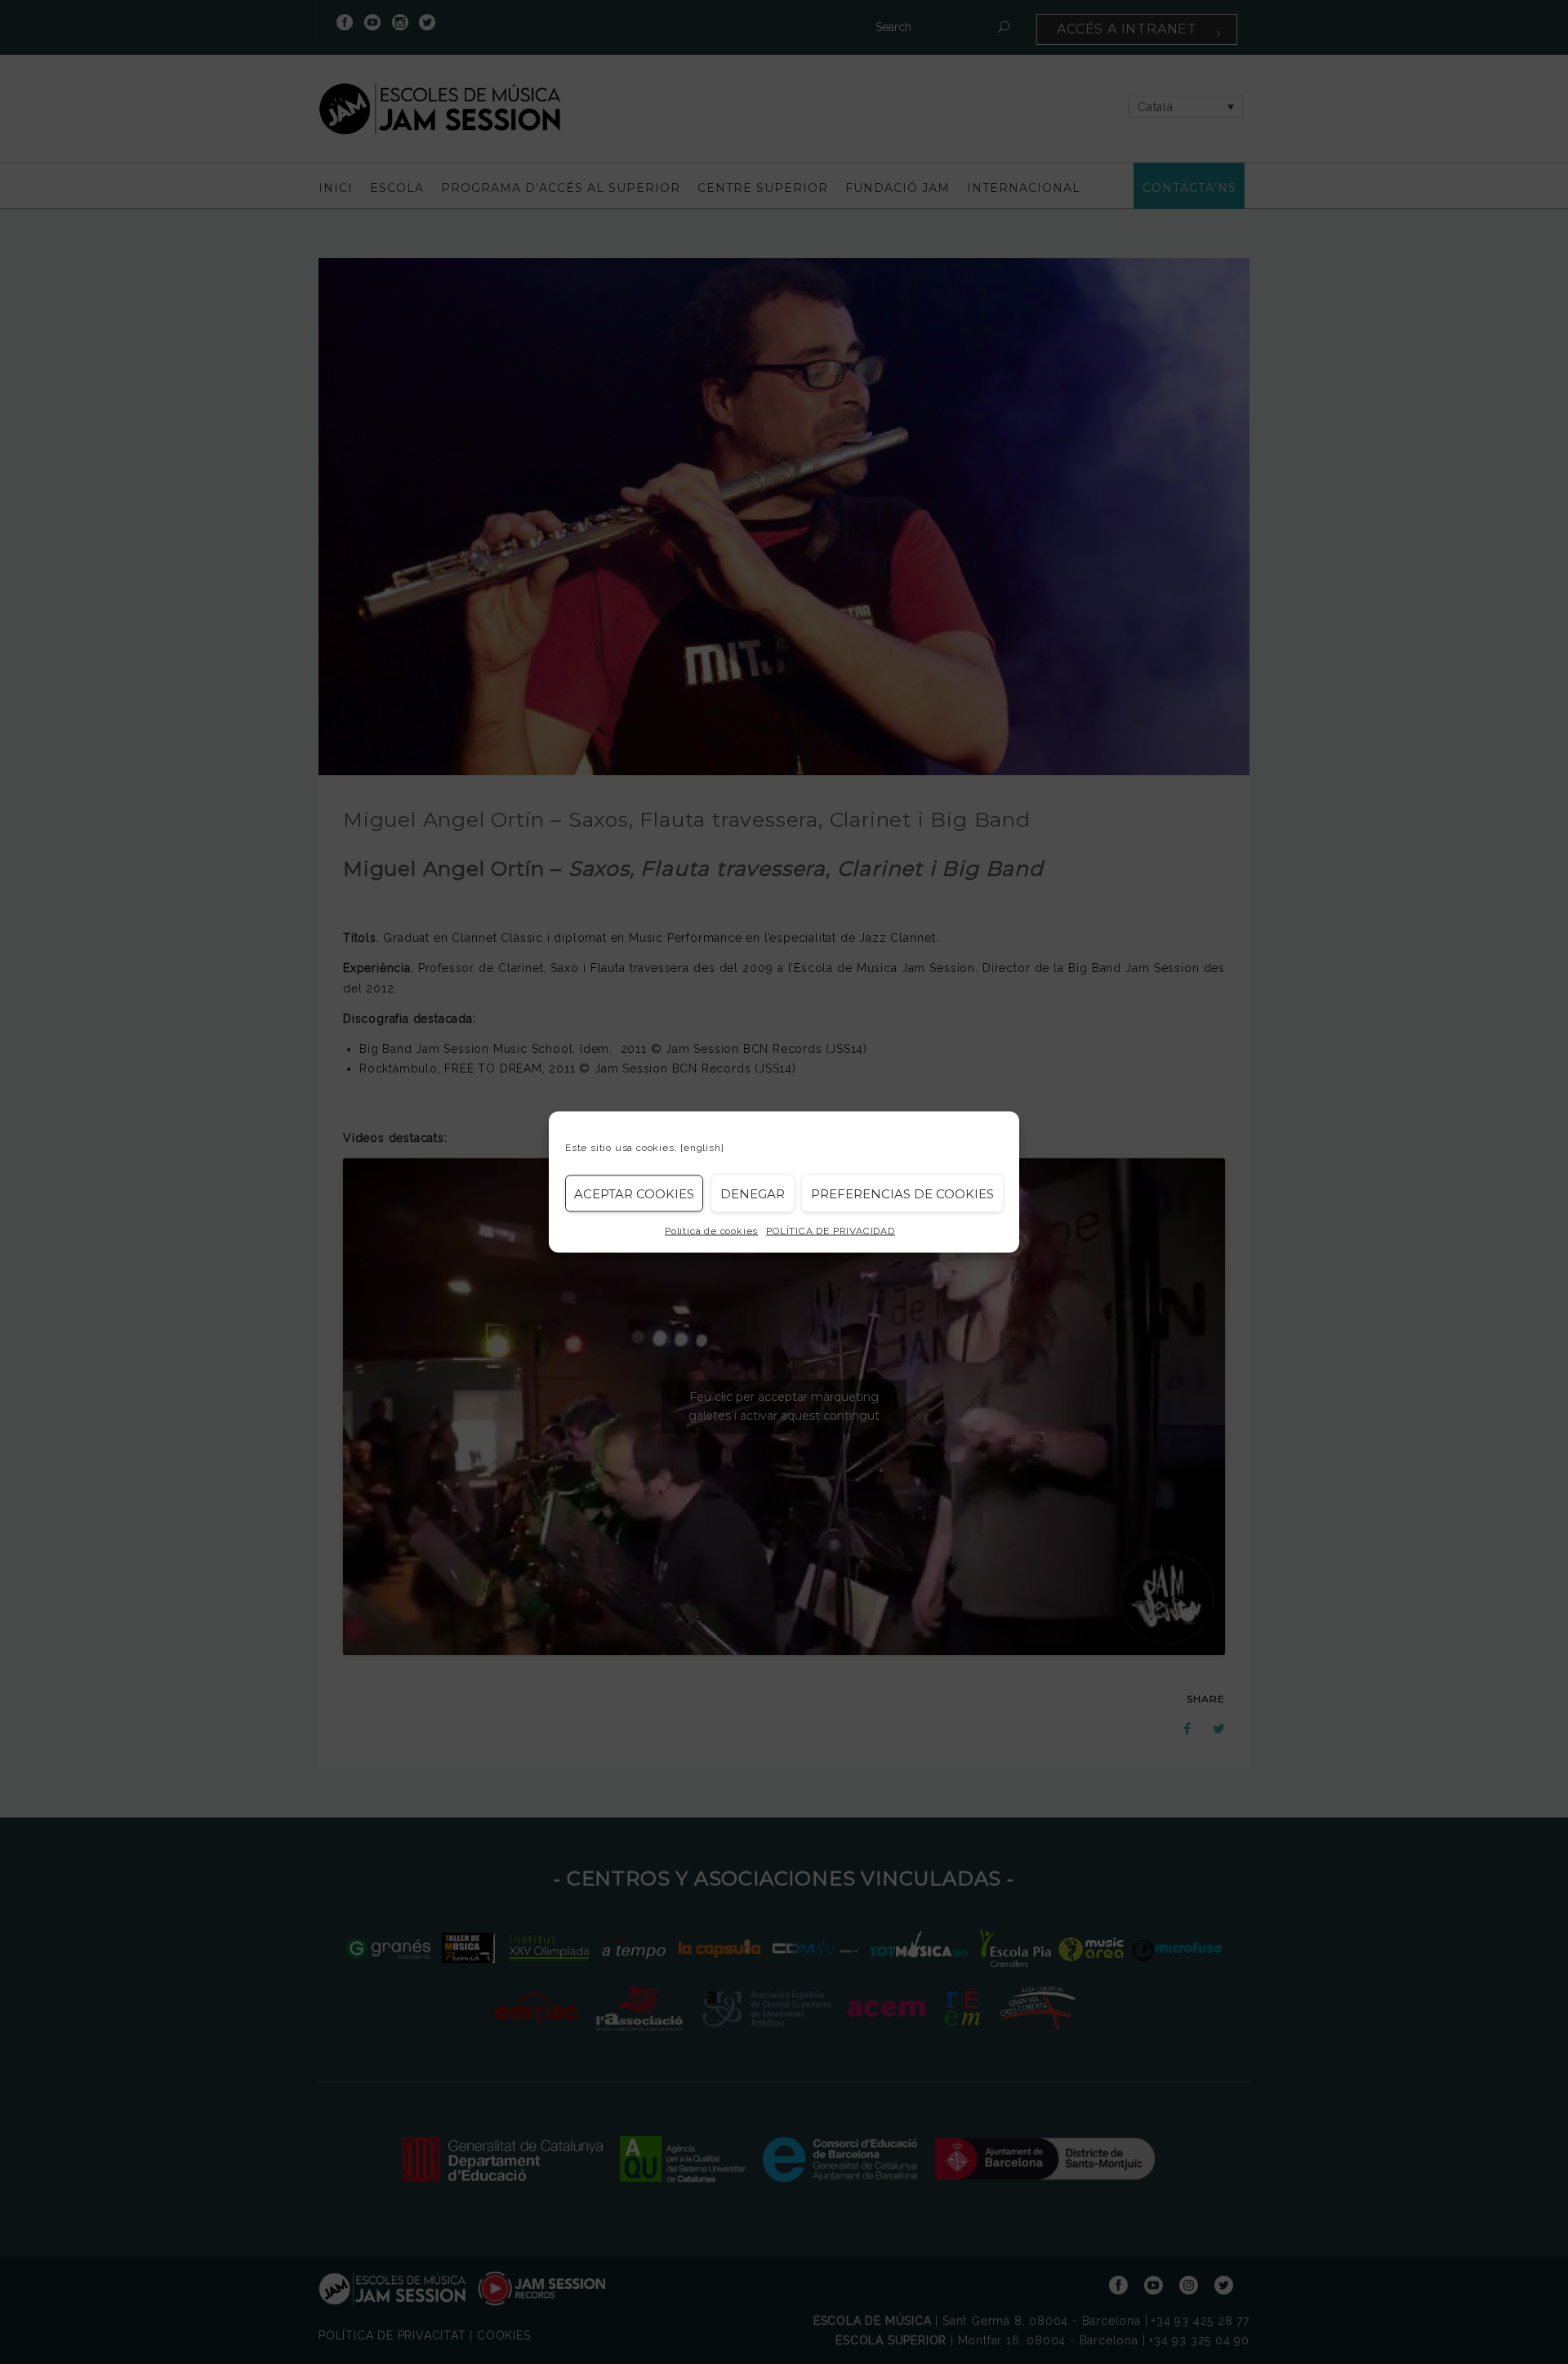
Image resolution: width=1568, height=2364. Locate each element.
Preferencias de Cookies (902, 1193)
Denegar (753, 1193)
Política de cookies (711, 1231)
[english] (702, 1148)
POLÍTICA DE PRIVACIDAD (831, 1231)
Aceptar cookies (634, 1193)
